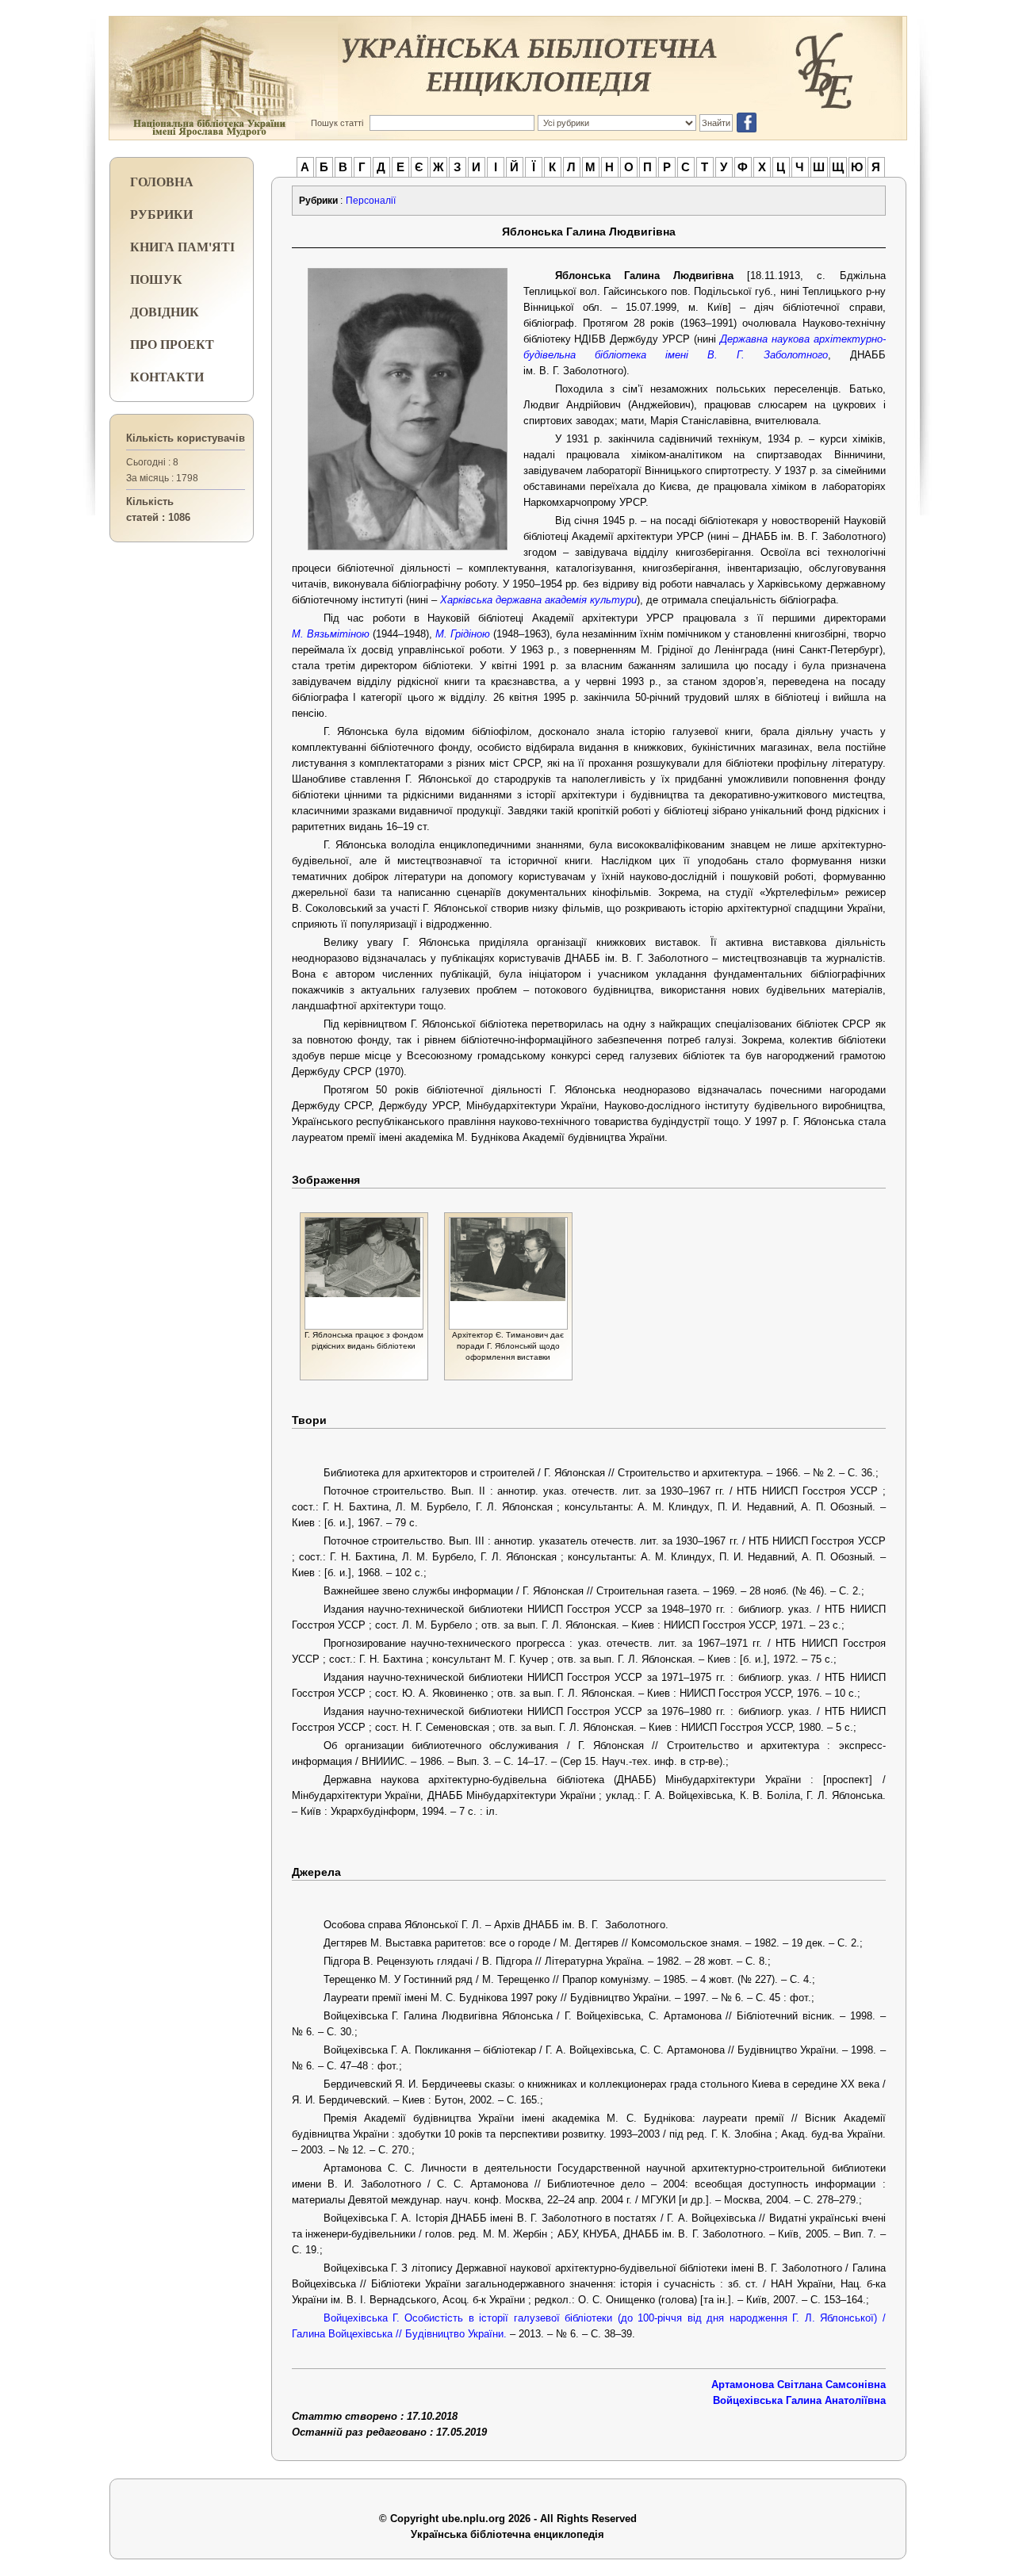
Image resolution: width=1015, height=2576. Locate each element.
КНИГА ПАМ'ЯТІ (182, 246)
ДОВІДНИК (165, 311)
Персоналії (371, 201)
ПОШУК (156, 279)
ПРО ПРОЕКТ (172, 344)
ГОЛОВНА (162, 181)
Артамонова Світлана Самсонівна (799, 2385)
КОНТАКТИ (167, 376)
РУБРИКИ (161, 214)
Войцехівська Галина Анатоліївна (799, 2400)
